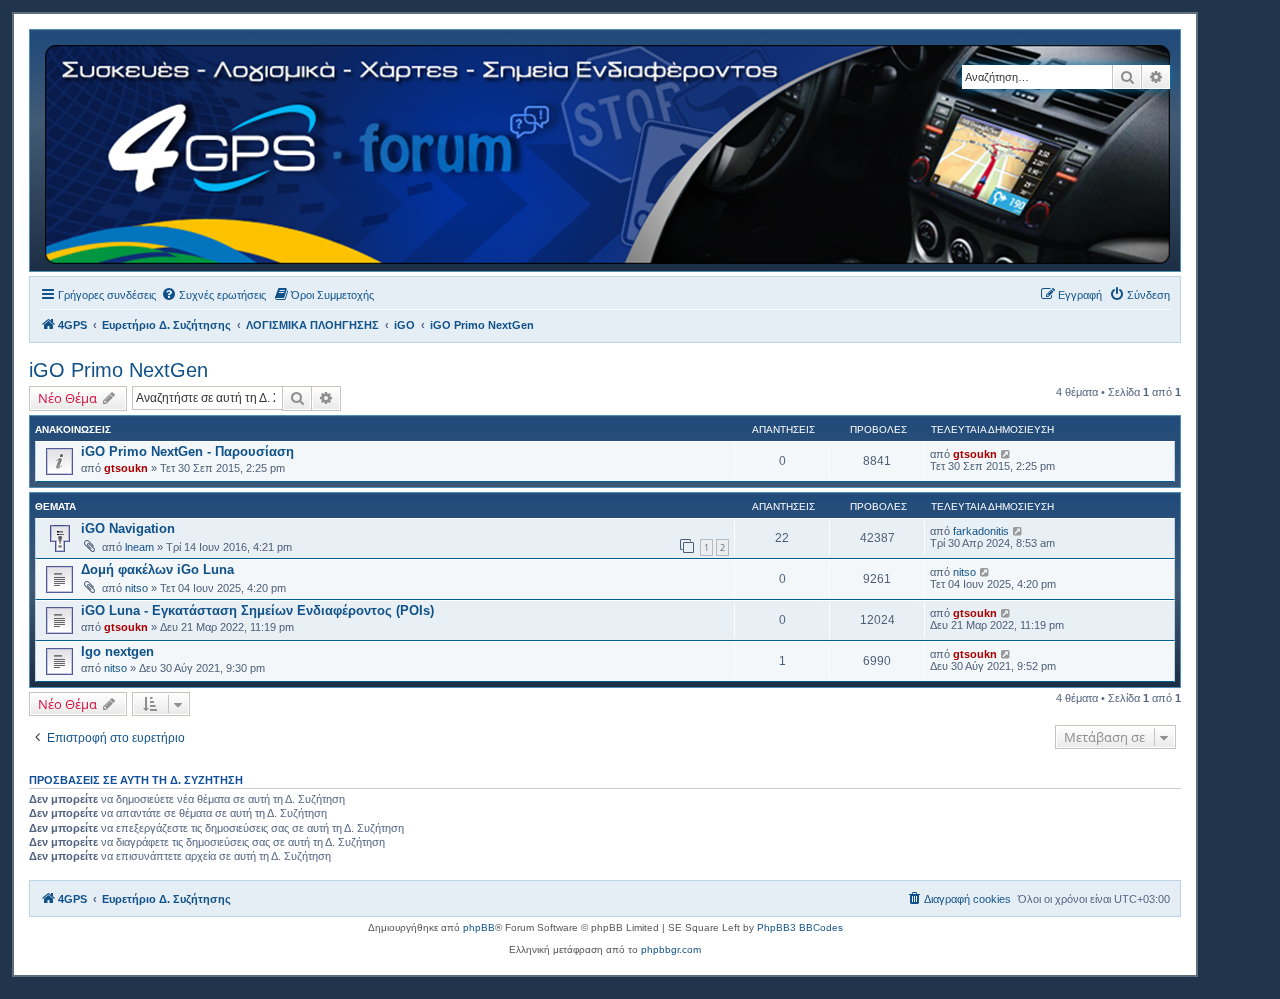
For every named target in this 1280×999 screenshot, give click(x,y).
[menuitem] (213, 295)
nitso (136, 588)
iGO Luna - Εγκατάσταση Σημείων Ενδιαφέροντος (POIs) (257, 610)
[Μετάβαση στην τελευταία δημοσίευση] (1006, 454)
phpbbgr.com (671, 949)
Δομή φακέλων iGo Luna (157, 569)
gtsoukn (126, 468)
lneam (139, 547)
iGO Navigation (128, 528)
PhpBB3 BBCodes (800, 927)
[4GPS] (609, 150)
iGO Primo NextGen (118, 370)
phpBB (479, 927)
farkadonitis (981, 531)
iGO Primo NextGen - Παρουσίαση (187, 451)
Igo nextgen (117, 651)
